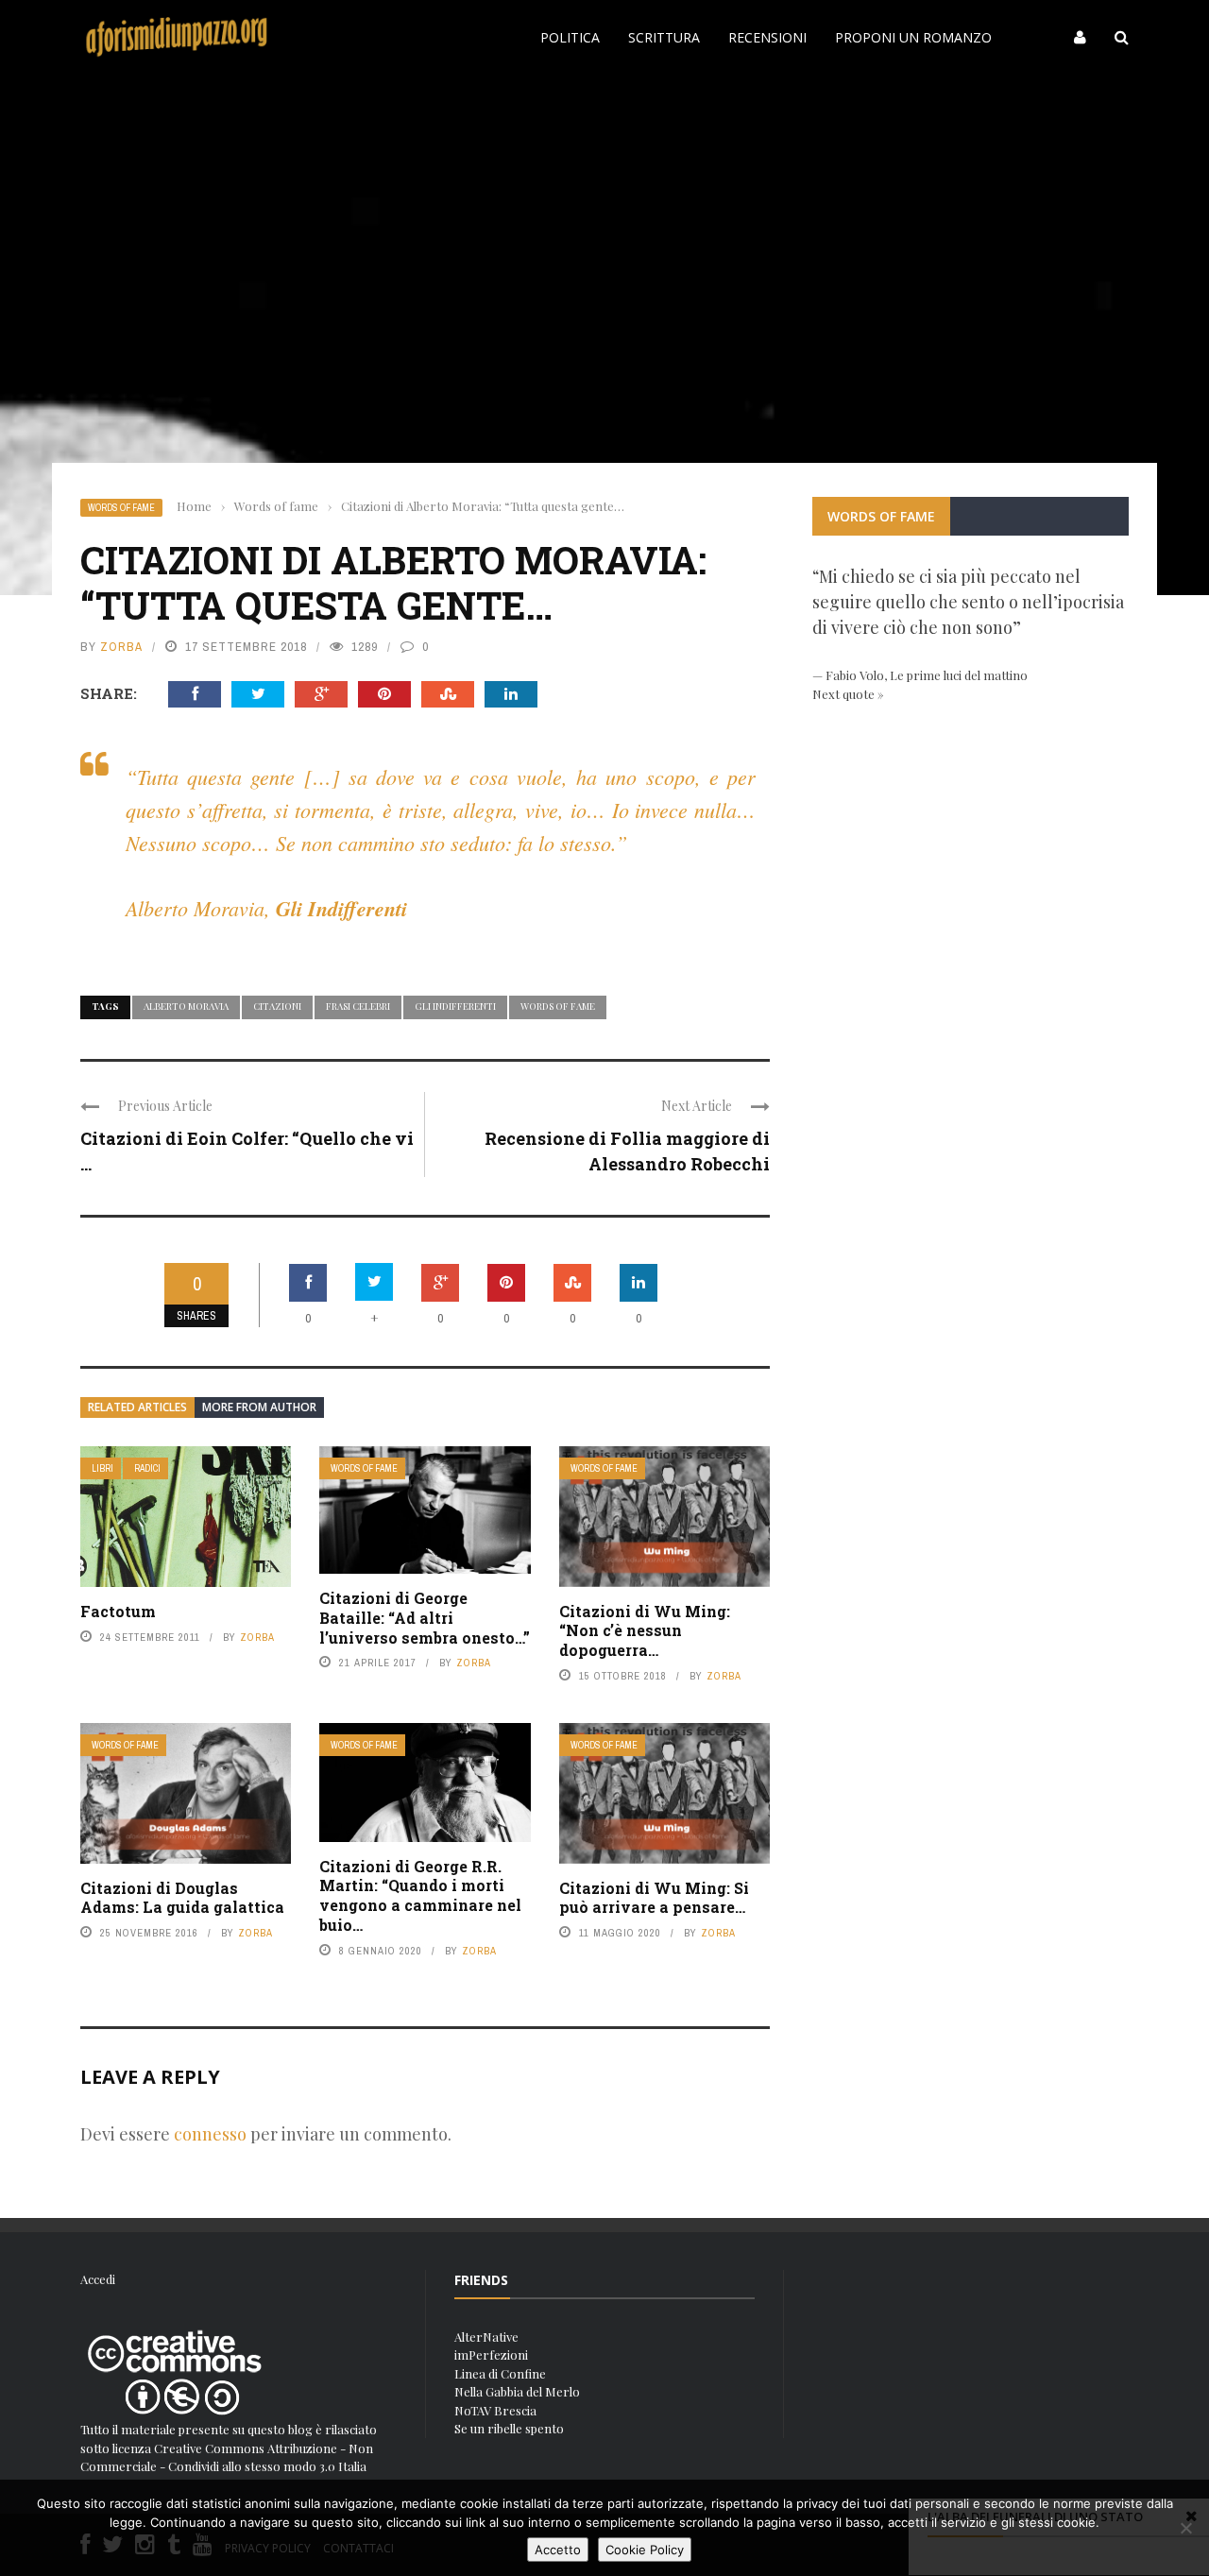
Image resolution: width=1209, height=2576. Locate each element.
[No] (1185, 2528)
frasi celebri (358, 1006)
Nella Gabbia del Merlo (517, 2391)
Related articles (137, 1407)
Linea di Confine (500, 2373)
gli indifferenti (455, 1006)
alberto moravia (186, 1006)
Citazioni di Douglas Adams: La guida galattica (182, 1898)
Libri (102, 1468)
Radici (147, 1468)
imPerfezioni (491, 2354)
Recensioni (767, 37)
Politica (570, 37)
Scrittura (664, 37)
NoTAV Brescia (495, 2410)
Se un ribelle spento (509, 2428)
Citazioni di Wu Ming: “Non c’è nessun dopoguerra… (645, 1631)
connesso (210, 2134)
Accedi (98, 2279)
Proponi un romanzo (913, 37)
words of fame (558, 1006)
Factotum (118, 1611)
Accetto (558, 2550)
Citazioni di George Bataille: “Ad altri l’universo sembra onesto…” (425, 1618)
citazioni (277, 1006)
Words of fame (121, 508)
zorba (121, 647)
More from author (259, 1407)
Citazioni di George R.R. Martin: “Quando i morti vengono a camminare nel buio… (420, 1895)
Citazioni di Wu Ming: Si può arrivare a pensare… (654, 1898)
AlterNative (486, 2337)
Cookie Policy (645, 2550)
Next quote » (848, 694)
